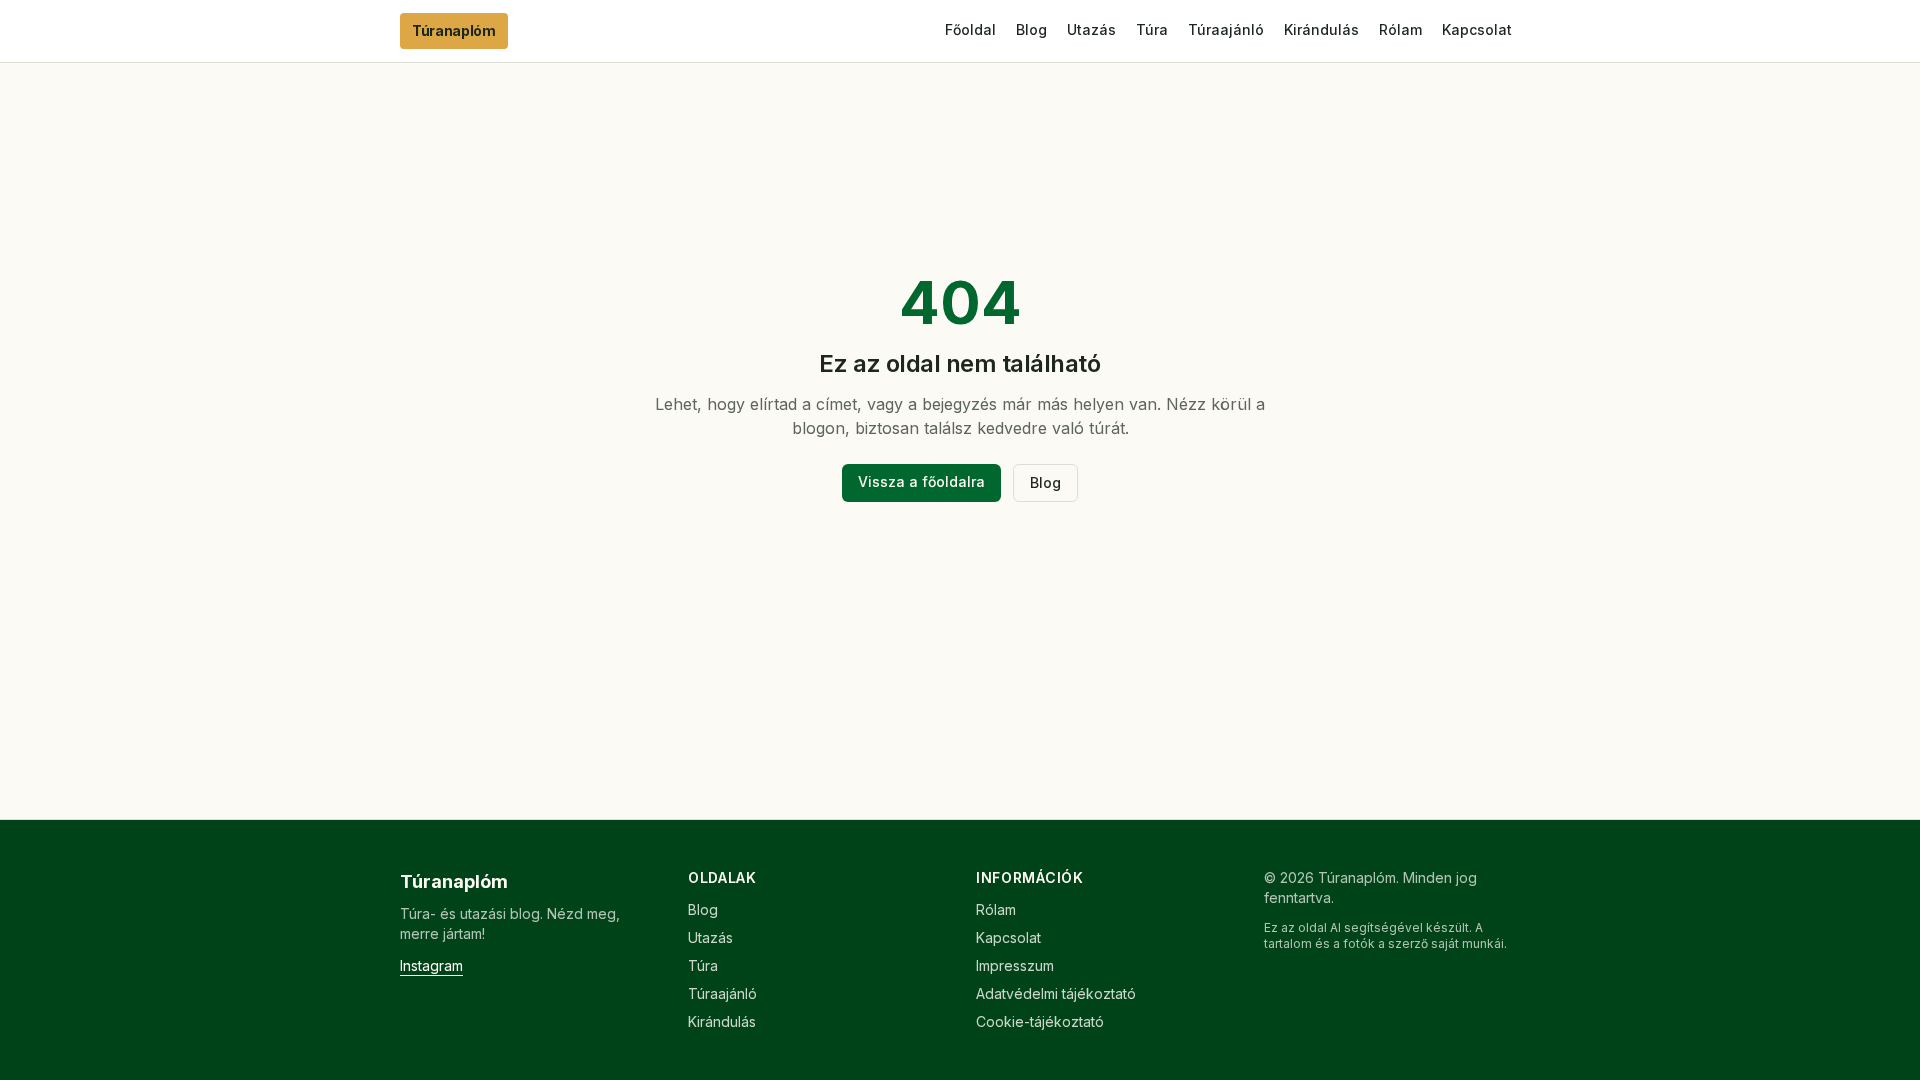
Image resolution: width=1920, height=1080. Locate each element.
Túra (1152, 29)
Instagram (431, 965)
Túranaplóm (454, 30)
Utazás (1091, 29)
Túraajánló (1226, 29)
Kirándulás (1321, 29)
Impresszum (1015, 965)
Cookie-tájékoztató (1040, 1021)
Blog (1031, 29)
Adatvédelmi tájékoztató (1056, 993)
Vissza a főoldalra (921, 481)
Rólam (1400, 29)
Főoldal (970, 29)
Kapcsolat (1477, 29)
